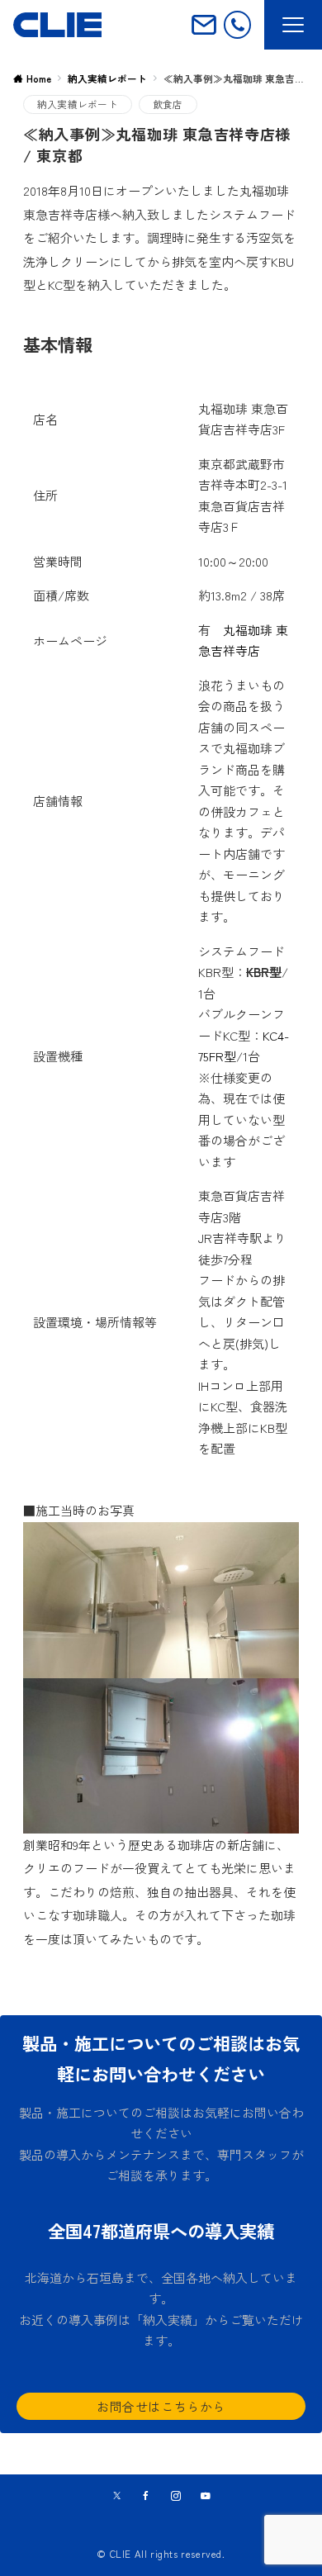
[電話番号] (237, 24)
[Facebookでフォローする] (146, 2496)
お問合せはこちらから (161, 2406)
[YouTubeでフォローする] (206, 2496)
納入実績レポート (78, 104)
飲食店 (168, 104)
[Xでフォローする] (117, 2496)
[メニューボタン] (293, 25)
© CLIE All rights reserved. (161, 2554)
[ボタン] (204, 31)
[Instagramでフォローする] (176, 2496)
